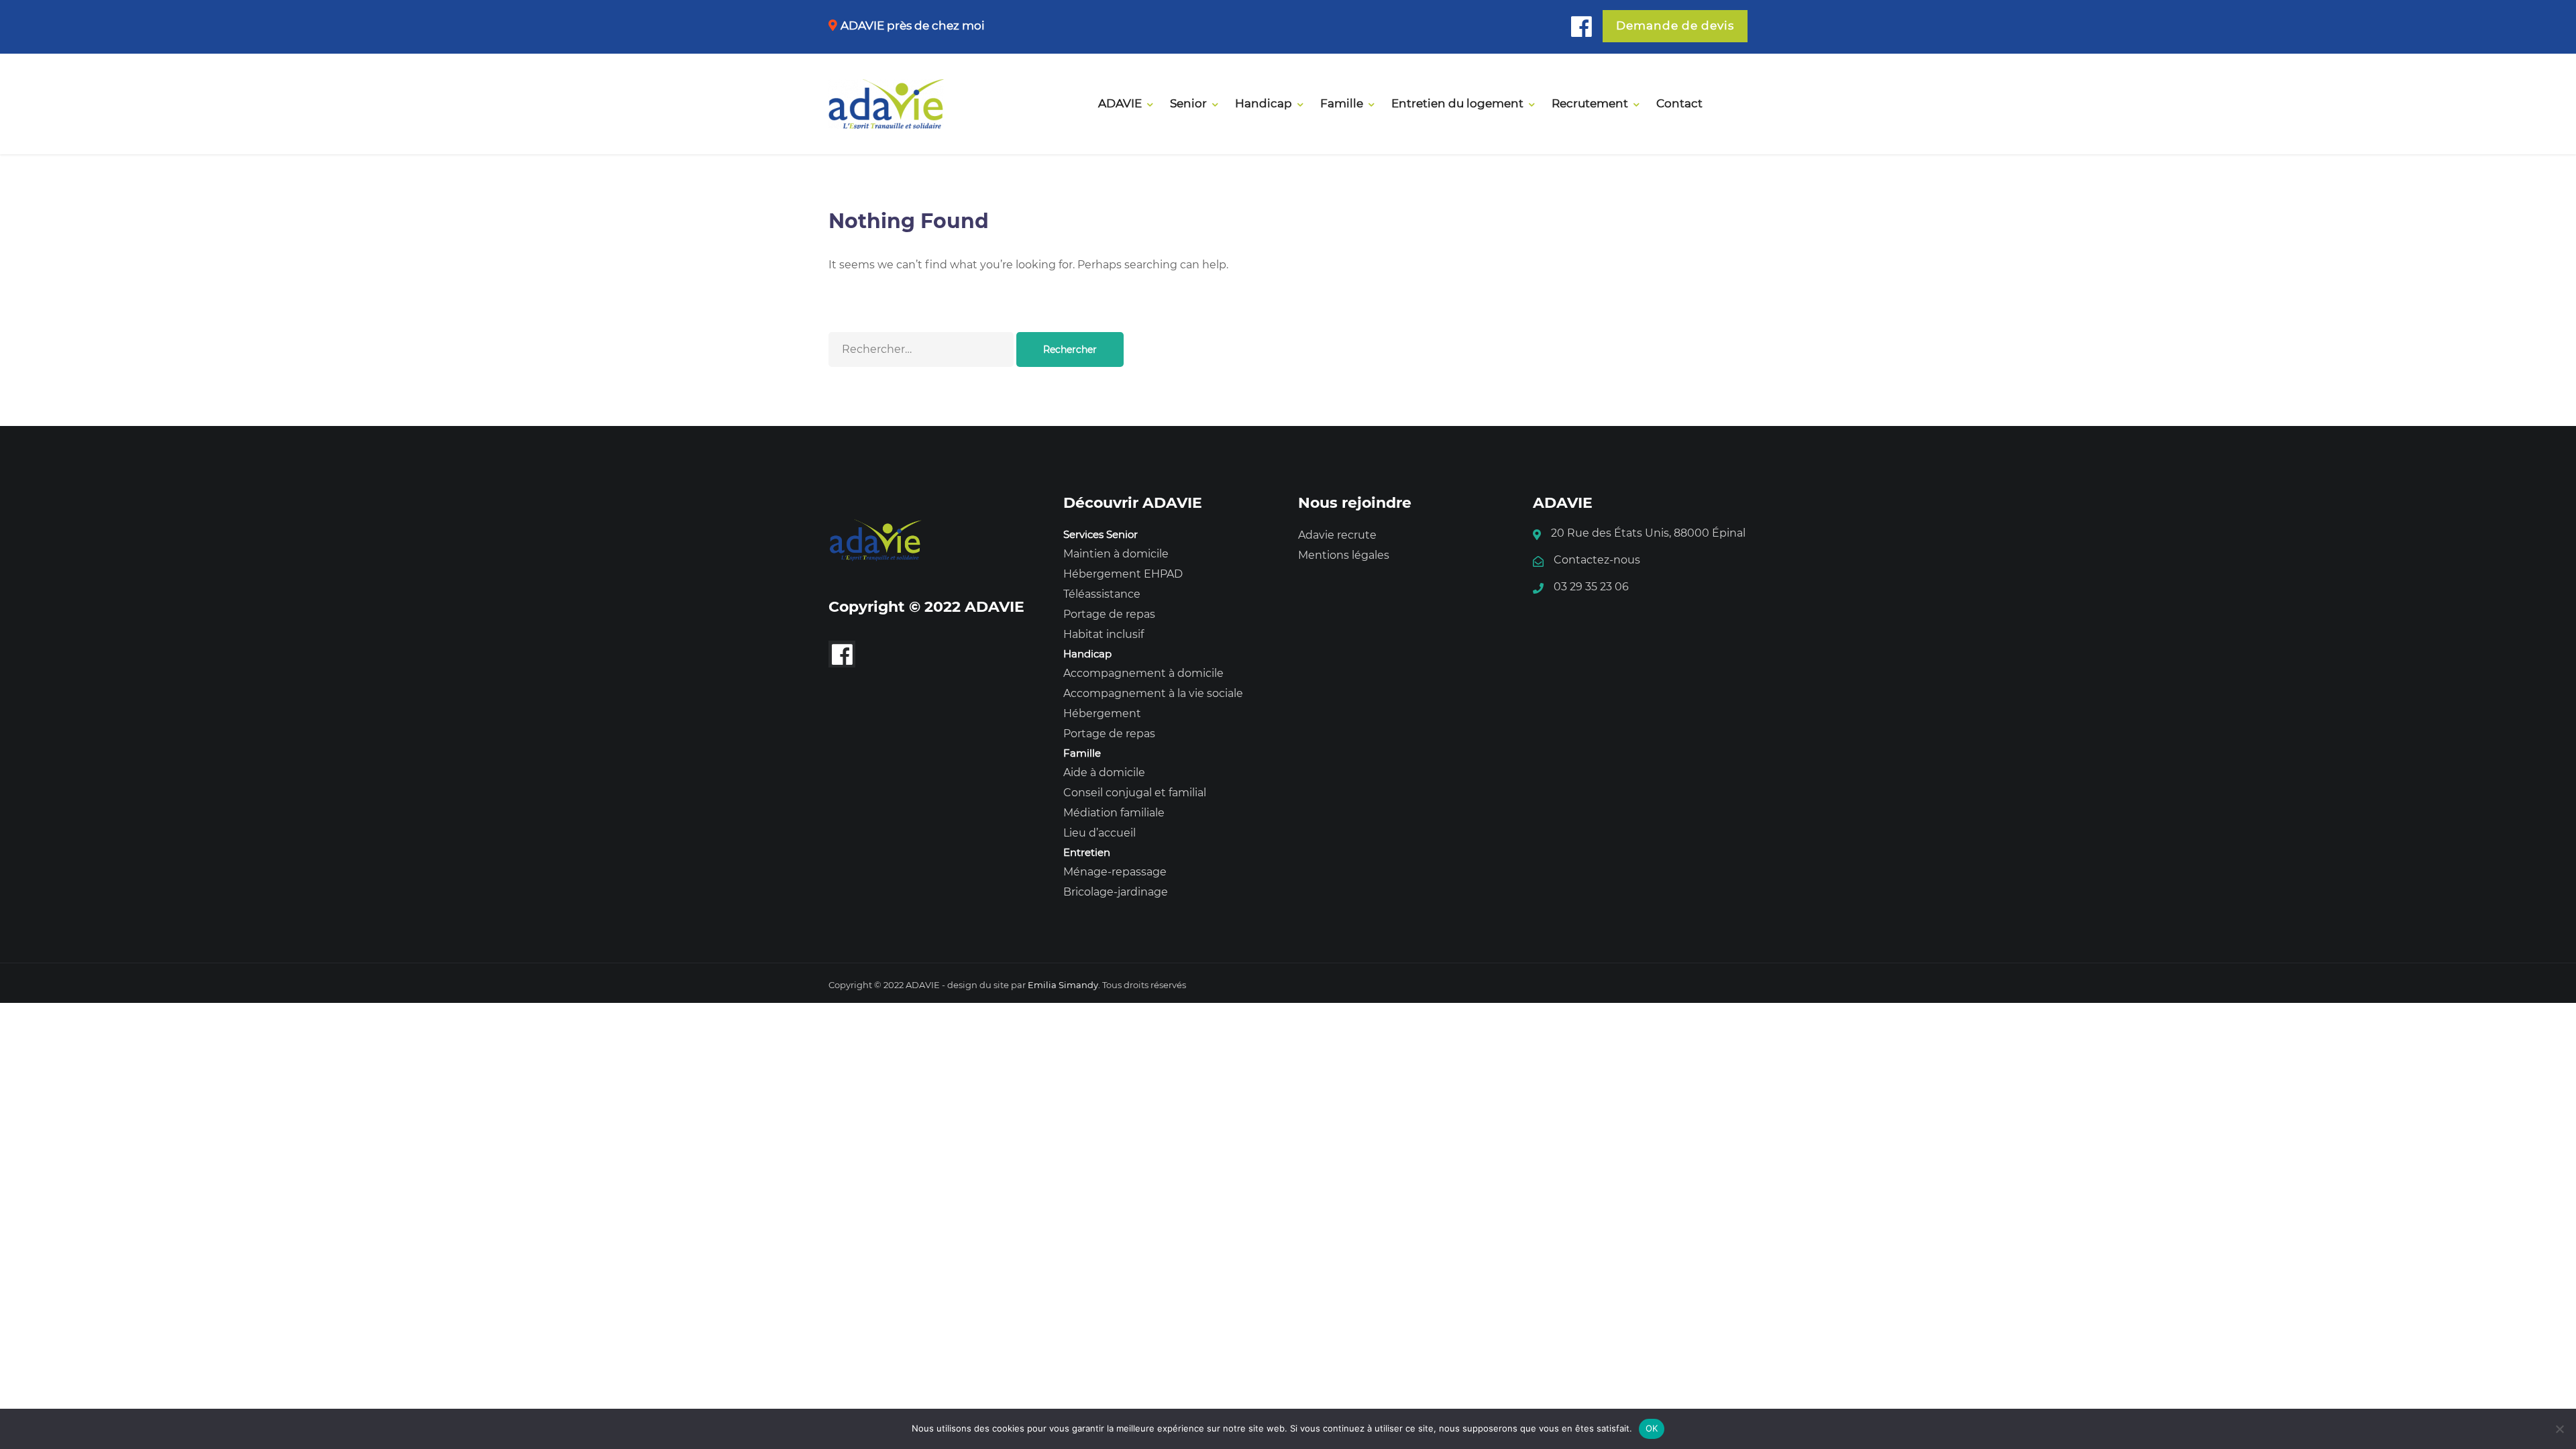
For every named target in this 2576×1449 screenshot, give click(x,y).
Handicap (1264, 103)
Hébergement (1102, 713)
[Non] (2559, 1429)
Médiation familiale (1114, 813)
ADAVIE (1120, 103)
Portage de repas (1109, 614)
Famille (1342, 103)
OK (1652, 1428)
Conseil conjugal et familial (1135, 793)
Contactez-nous (1597, 560)
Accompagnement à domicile (1143, 673)
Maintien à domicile (1116, 554)
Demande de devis (1675, 25)
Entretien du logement (1457, 103)
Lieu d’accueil (1099, 833)
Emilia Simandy (1063, 985)
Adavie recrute (1337, 535)
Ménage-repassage (1115, 872)
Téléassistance (1102, 594)
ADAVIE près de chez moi (913, 25)
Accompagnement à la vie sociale (1153, 693)
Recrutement (1590, 103)
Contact (1679, 103)
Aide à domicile (1104, 772)
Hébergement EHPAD (1123, 574)
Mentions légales (1344, 555)
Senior (1188, 103)
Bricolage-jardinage (1116, 892)
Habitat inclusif (1104, 634)
